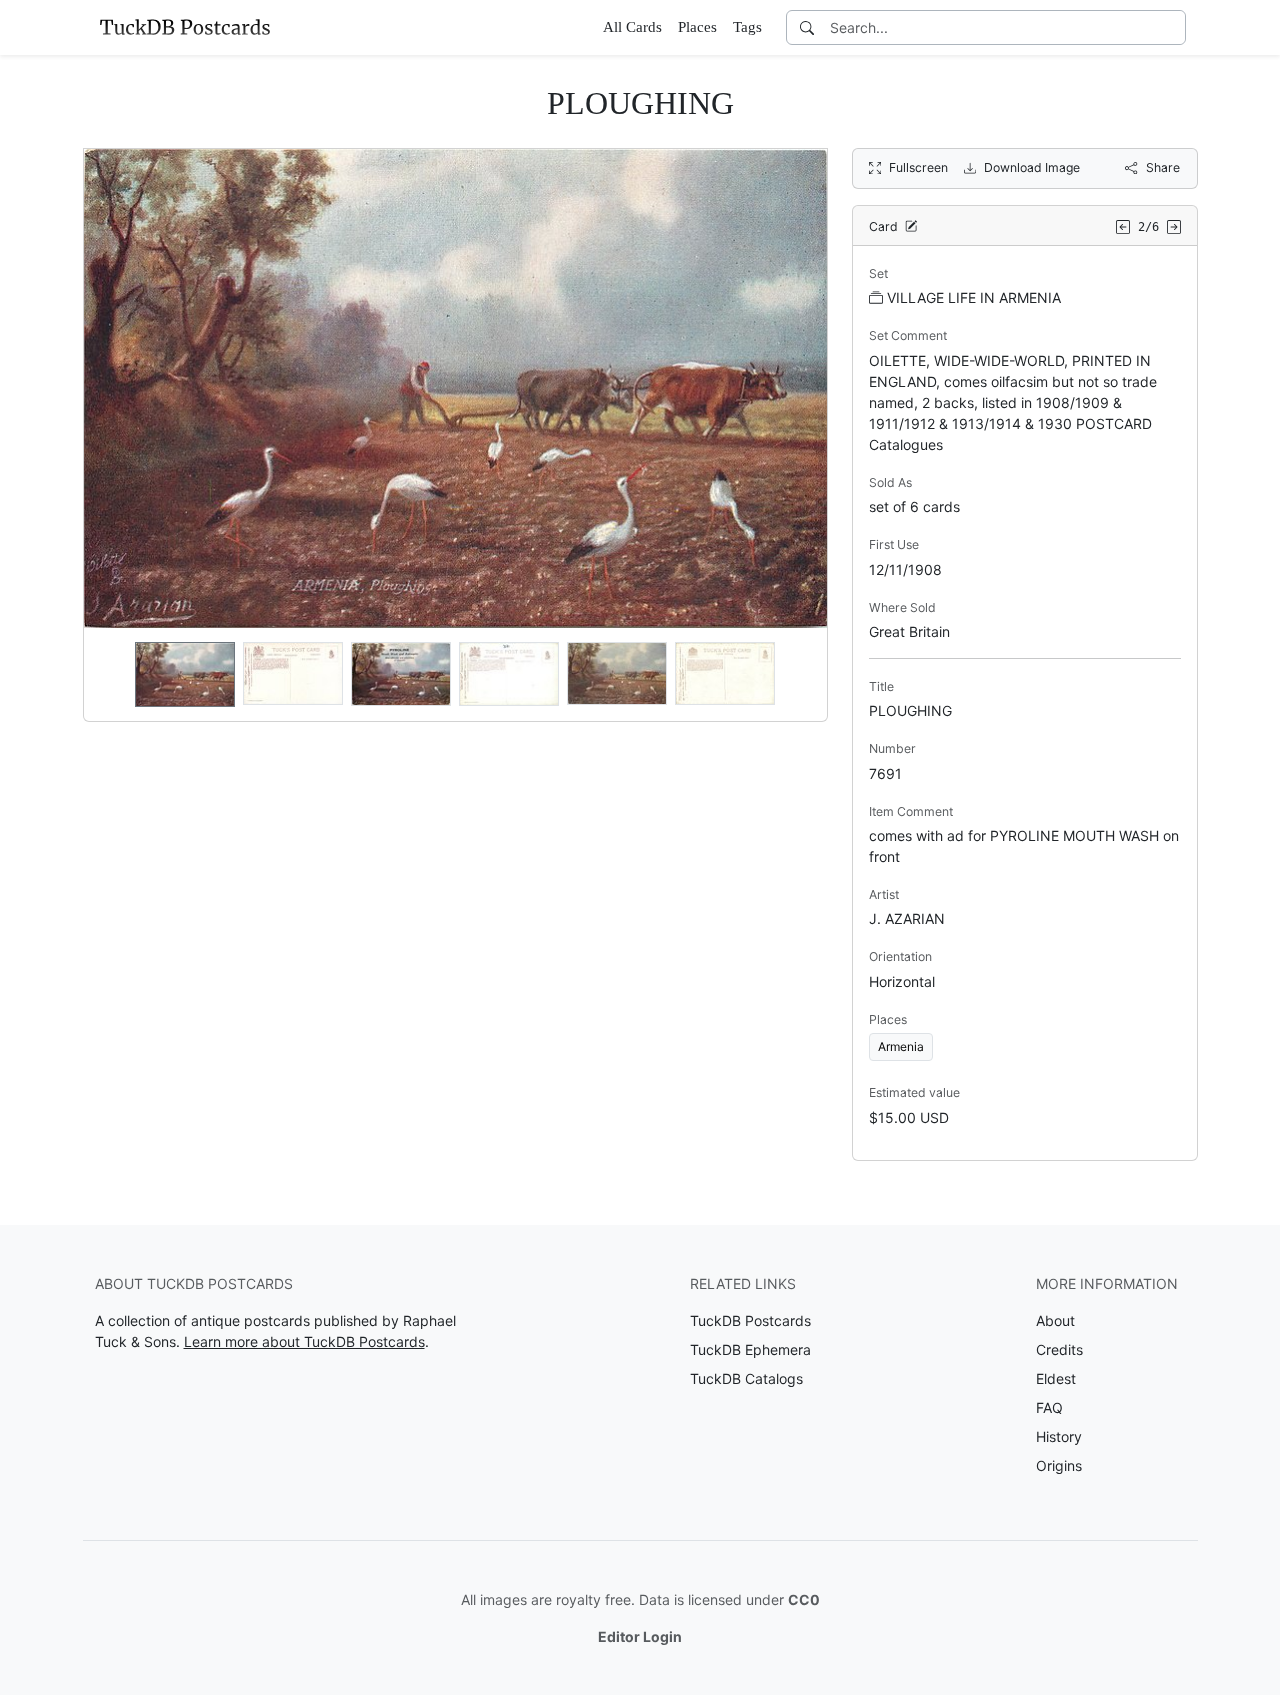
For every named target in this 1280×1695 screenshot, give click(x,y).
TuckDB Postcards (750, 1320)
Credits (1059, 1349)
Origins (1059, 1465)
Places (697, 27)
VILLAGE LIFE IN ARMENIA (974, 297)
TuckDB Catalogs (746, 1378)
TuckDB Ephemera (750, 1349)
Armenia (901, 1046)
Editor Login (640, 1636)
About (1055, 1320)
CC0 (804, 1599)
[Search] (807, 27)
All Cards (632, 27)
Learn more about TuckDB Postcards (304, 1341)
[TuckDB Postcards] (185, 27)
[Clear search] (1172, 27)
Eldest (1056, 1378)
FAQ (1049, 1407)
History (1059, 1436)
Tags (747, 27)
